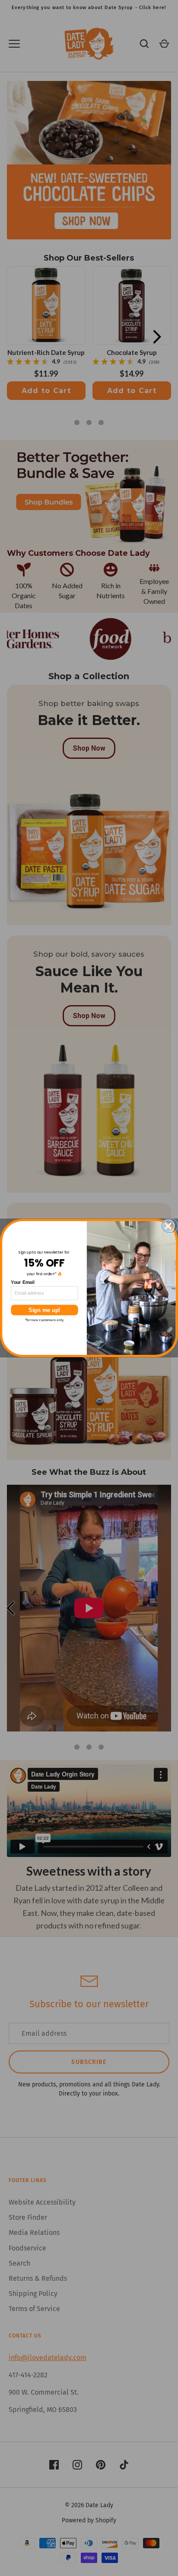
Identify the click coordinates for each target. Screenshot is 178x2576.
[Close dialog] (171, 1226)
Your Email (23, 1282)
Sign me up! (44, 1310)
